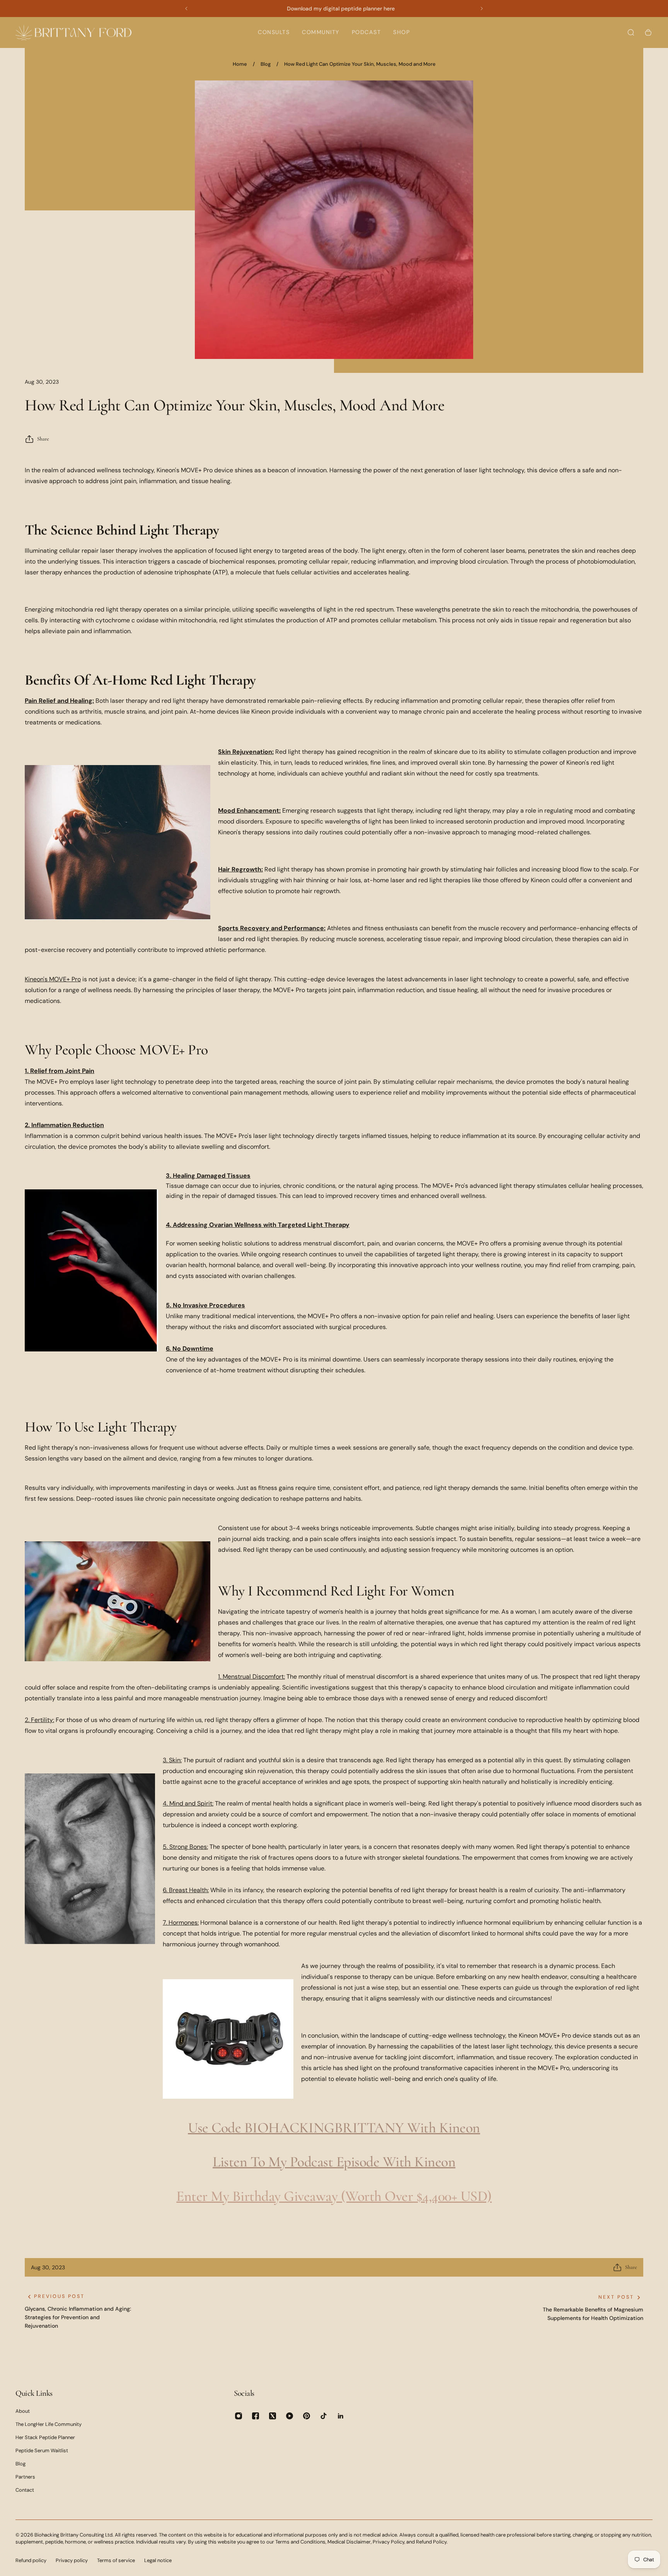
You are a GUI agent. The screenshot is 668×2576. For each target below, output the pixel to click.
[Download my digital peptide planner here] (334, 9)
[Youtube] (290, 2416)
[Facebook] (256, 2416)
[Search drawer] (631, 32)
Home (240, 64)
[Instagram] (239, 2416)
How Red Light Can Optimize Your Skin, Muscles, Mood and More (360, 64)
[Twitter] (273, 2416)
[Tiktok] (324, 2416)
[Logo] (73, 32)
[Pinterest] (307, 2416)
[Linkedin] (341, 2416)
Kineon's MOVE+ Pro (53, 979)
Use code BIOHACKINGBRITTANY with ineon (334, 2128)
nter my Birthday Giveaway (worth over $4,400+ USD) (338, 2196)
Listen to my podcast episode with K (318, 2162)
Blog (266, 64)
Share (43, 439)
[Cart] (648, 32)
